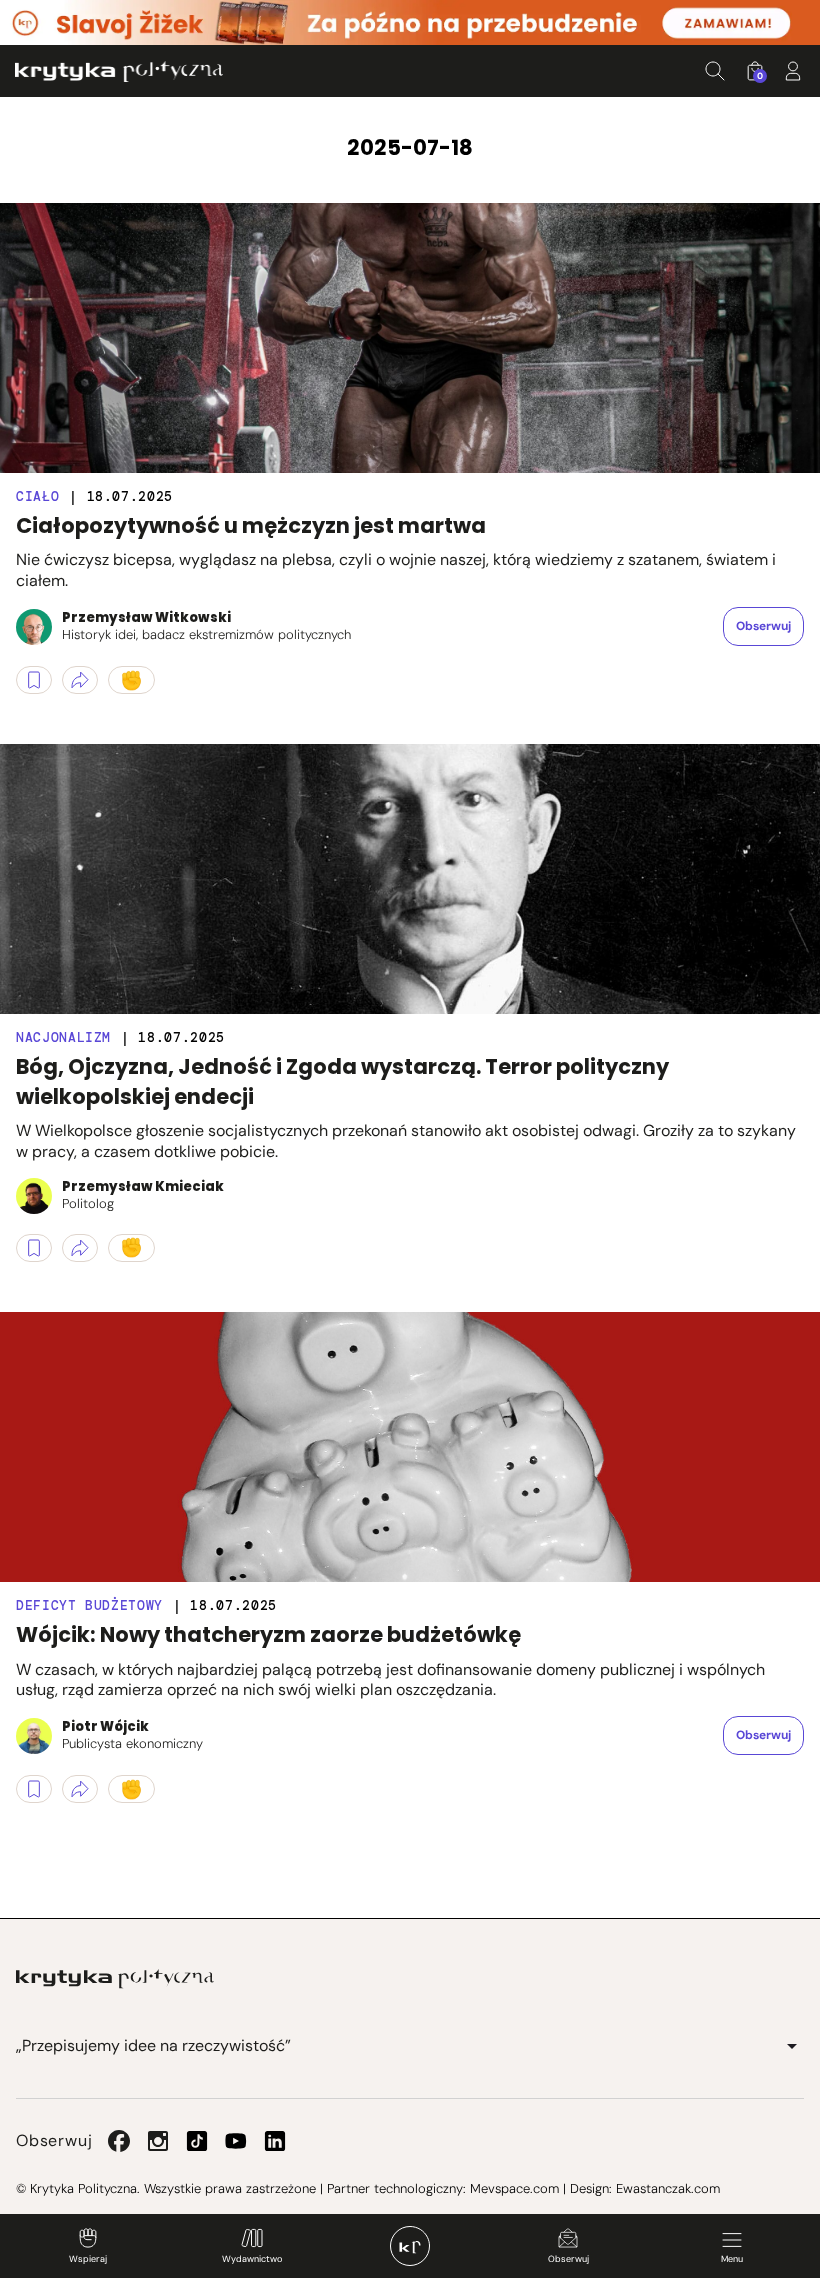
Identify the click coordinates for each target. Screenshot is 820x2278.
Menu (732, 2259)
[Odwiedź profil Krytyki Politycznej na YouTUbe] (236, 2141)
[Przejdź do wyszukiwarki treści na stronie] (715, 71)
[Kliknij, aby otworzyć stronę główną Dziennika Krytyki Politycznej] (410, 2246)
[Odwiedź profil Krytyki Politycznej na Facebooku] (119, 2141)
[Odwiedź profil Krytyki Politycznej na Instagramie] (158, 2141)
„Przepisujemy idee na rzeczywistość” (153, 2045)
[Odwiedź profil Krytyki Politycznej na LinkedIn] (275, 2141)
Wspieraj (88, 2259)
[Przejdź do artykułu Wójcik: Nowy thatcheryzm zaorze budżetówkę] (410, 1447)
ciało (37, 496)
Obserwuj (568, 2259)
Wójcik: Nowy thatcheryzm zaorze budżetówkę (268, 1634)
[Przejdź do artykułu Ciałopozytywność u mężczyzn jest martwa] (410, 338)
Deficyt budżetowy (89, 1605)
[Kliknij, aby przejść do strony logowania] (793, 71)
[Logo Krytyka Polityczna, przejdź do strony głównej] (119, 71)
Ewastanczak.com (668, 2188)
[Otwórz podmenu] (792, 2046)
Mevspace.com (514, 2188)
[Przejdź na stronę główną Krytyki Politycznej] (115, 1979)
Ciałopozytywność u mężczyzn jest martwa (251, 525)
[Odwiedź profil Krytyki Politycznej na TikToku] (197, 2141)
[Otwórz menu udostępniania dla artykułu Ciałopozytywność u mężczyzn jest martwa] (80, 680)
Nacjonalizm (63, 1037)
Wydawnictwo (252, 2259)
